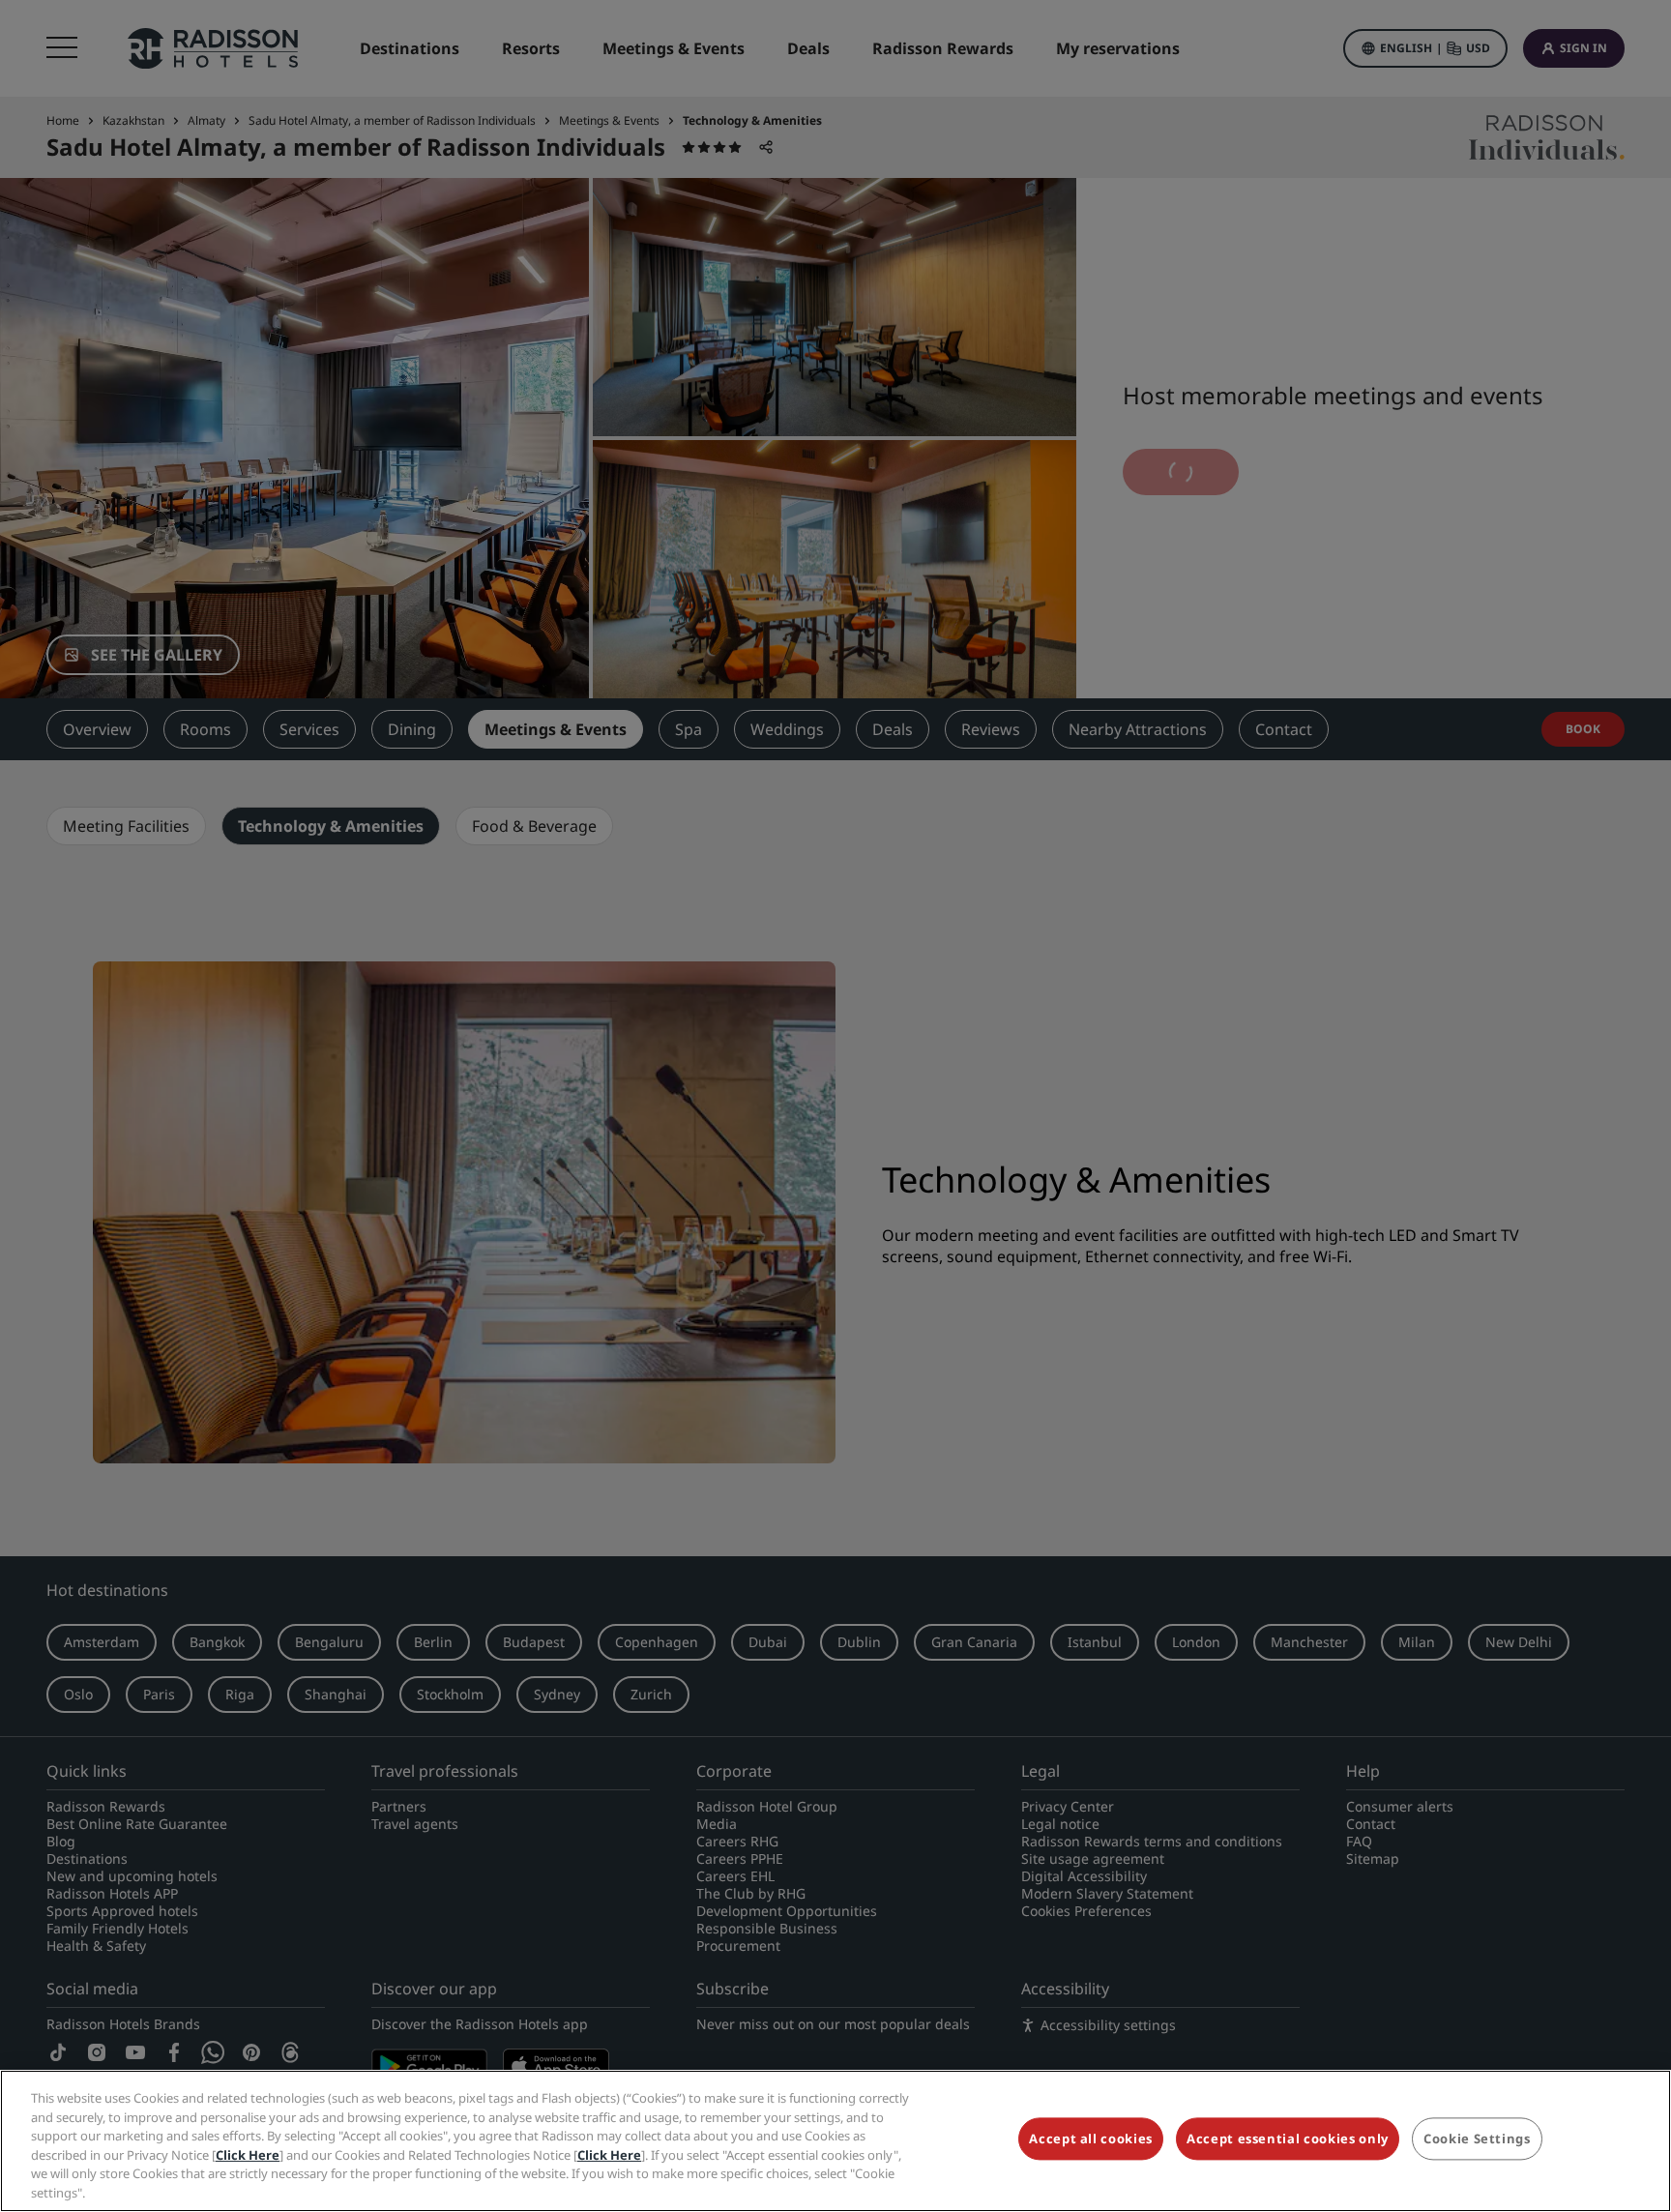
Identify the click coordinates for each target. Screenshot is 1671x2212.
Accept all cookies (1091, 2139)
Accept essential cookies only (1288, 2139)
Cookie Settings (1477, 2139)
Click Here (248, 2154)
